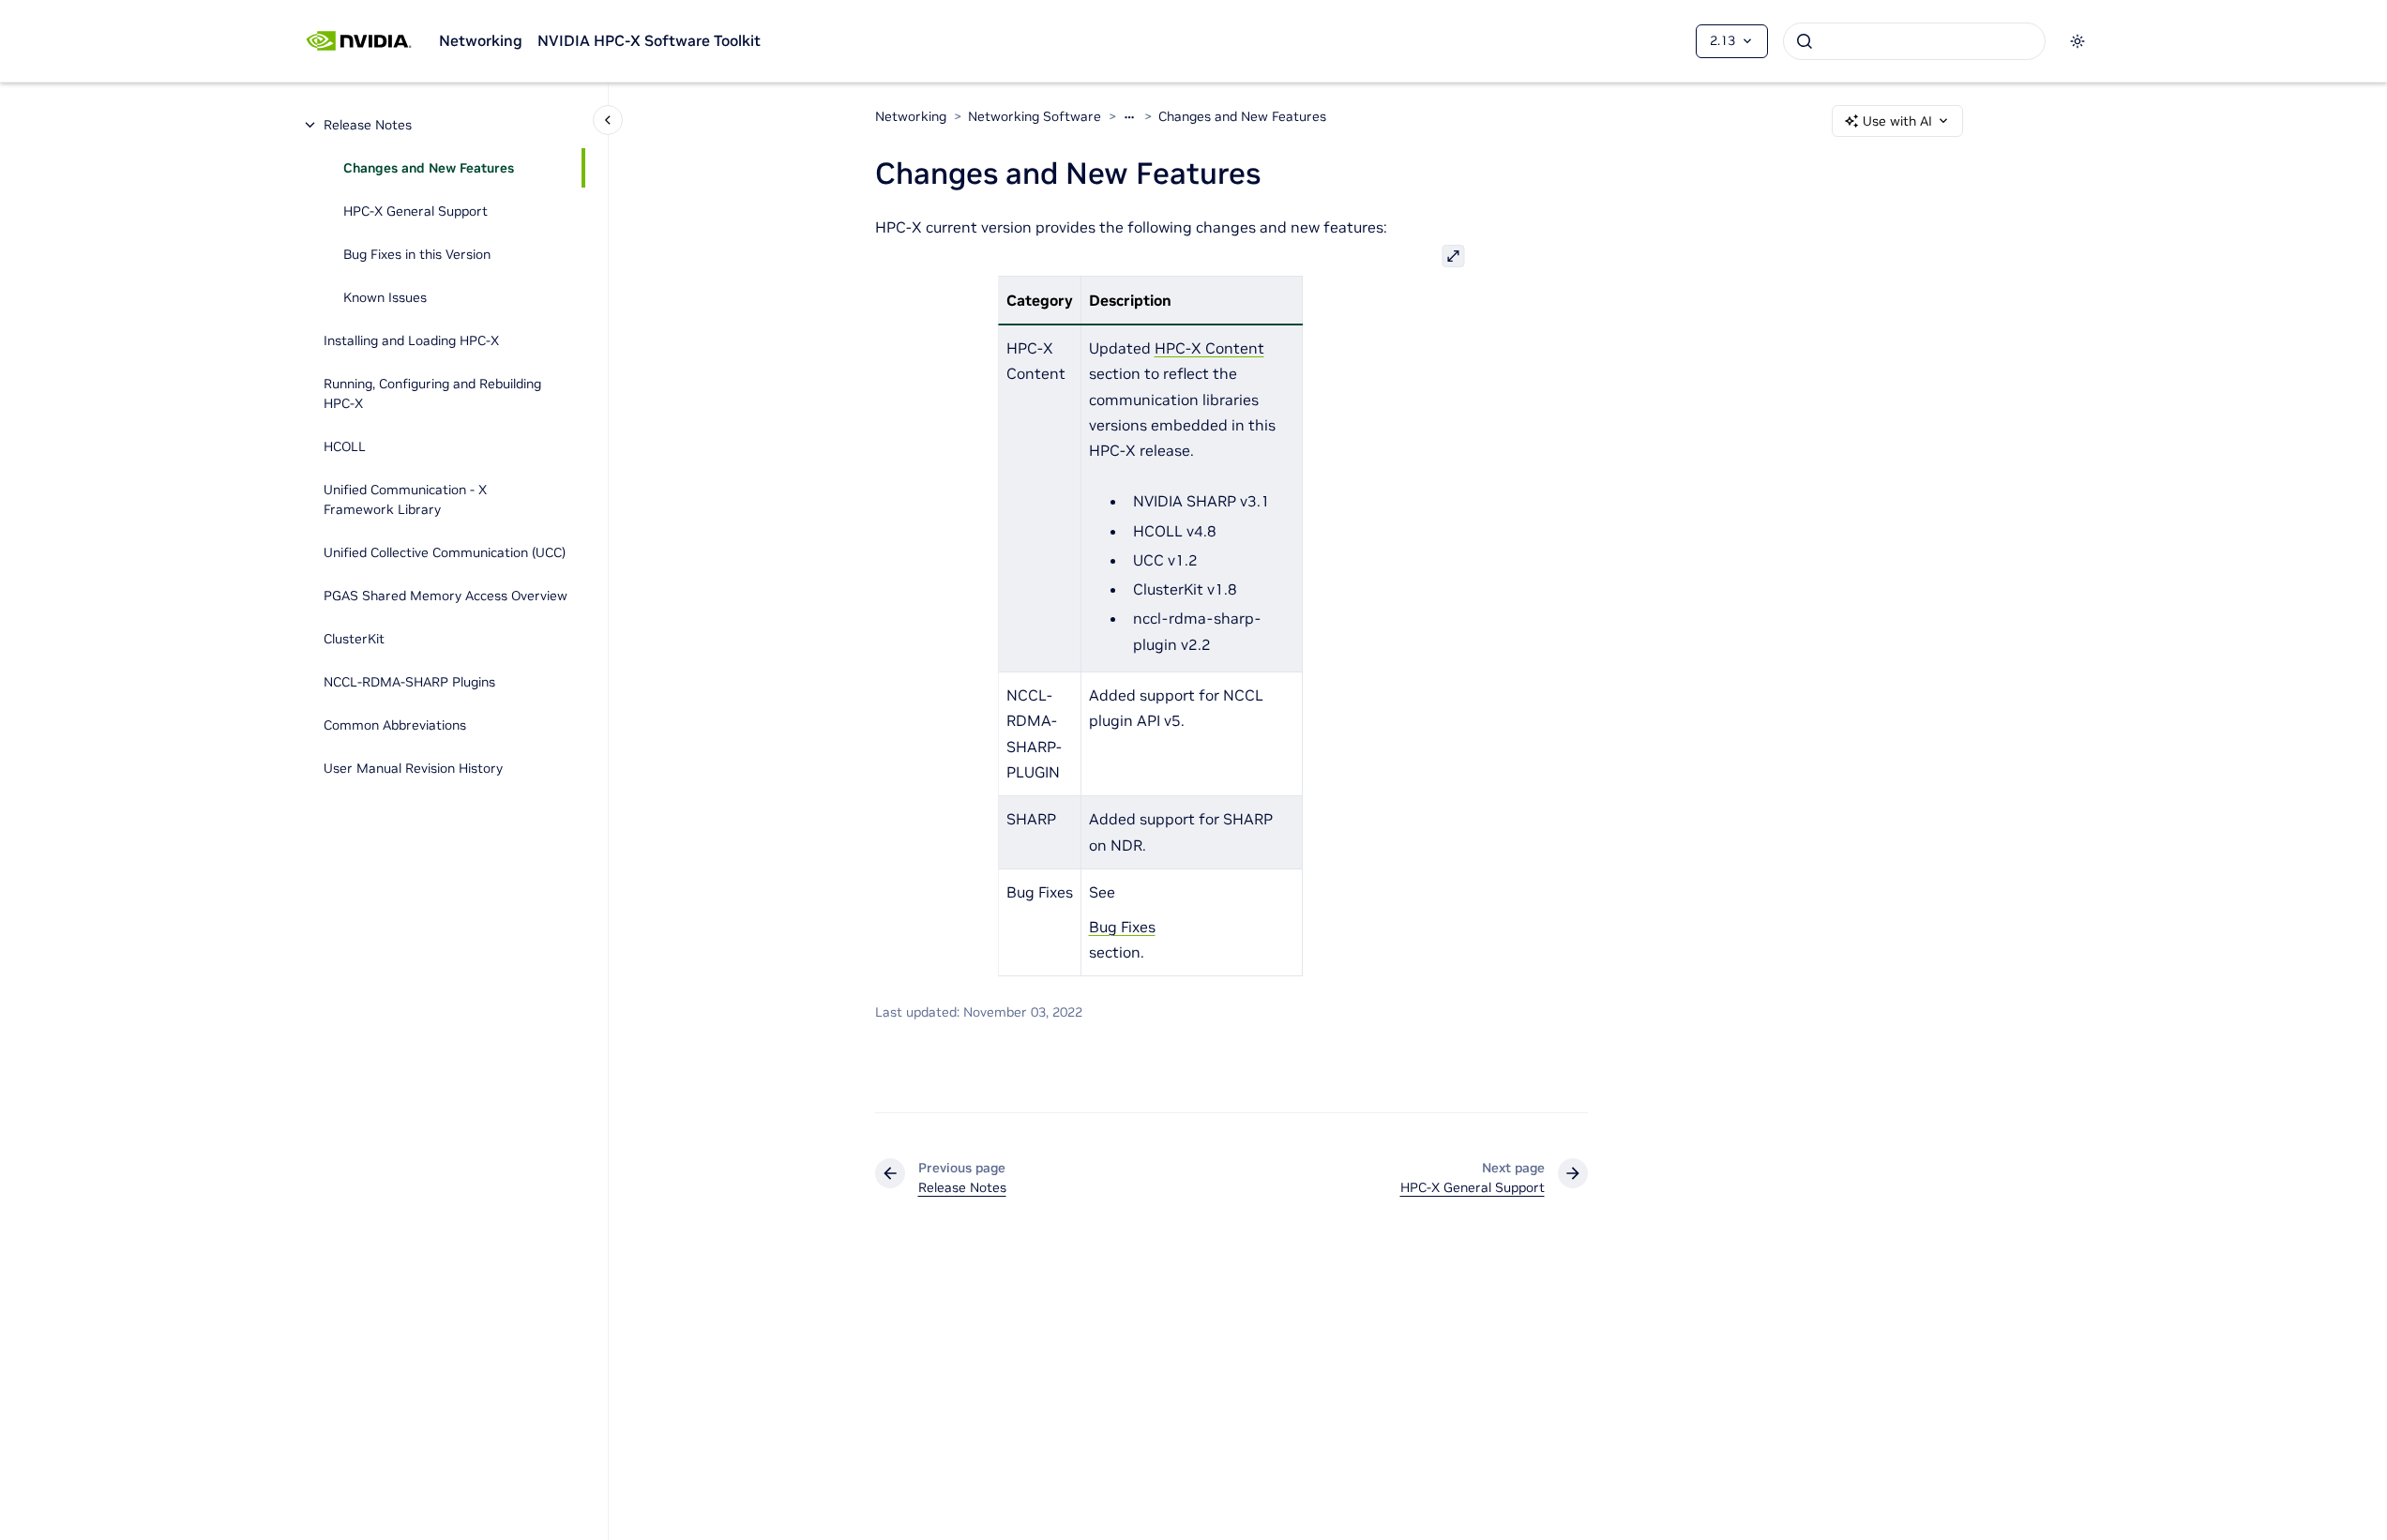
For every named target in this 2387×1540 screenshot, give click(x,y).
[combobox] (1914, 41)
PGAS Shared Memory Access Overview (446, 596)
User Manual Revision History (413, 768)
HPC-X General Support (415, 211)
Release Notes (368, 125)
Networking (481, 40)
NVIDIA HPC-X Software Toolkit (649, 40)
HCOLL (345, 446)
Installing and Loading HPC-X (411, 340)
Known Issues (385, 297)
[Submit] (1805, 41)
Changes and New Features (429, 168)
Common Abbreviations (395, 725)
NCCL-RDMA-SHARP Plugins (409, 682)
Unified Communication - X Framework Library (405, 499)
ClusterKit (354, 639)
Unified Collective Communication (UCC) (445, 552)
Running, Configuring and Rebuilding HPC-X (432, 393)
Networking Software (1035, 116)
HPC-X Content (1209, 348)
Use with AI (1897, 121)
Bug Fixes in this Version (417, 254)
